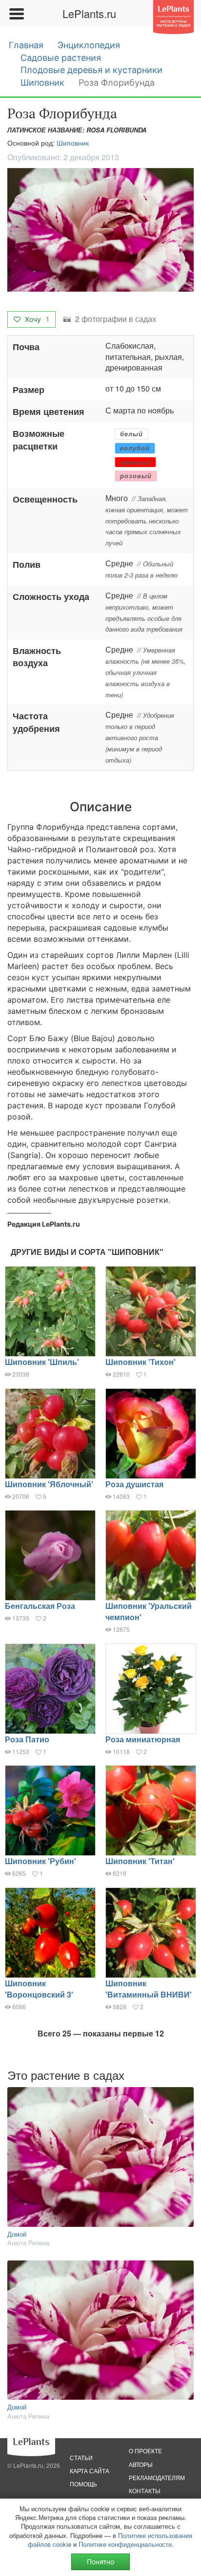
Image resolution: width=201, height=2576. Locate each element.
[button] (100, 230)
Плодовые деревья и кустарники (91, 70)
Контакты (145, 2491)
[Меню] (16, 14)
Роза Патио (27, 1739)
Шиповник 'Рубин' (40, 1861)
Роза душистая (134, 1484)
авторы (141, 2464)
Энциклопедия (89, 45)
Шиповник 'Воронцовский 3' (39, 1989)
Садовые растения (61, 58)
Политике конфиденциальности (125, 2544)
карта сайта (90, 2471)
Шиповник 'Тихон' (141, 1362)
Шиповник (42, 83)
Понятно (100, 2562)
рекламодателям (157, 2477)
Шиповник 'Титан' (140, 1861)
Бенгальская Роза (40, 1606)
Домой (17, 2234)
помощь (83, 2484)
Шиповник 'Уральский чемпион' (149, 1611)
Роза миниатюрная (143, 1739)
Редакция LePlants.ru (44, 1224)
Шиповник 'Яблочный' (49, 1484)
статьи (81, 2457)
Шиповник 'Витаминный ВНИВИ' (149, 1989)
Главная (26, 45)
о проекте (145, 2451)
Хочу (36, 319)
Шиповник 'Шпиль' (42, 1362)
